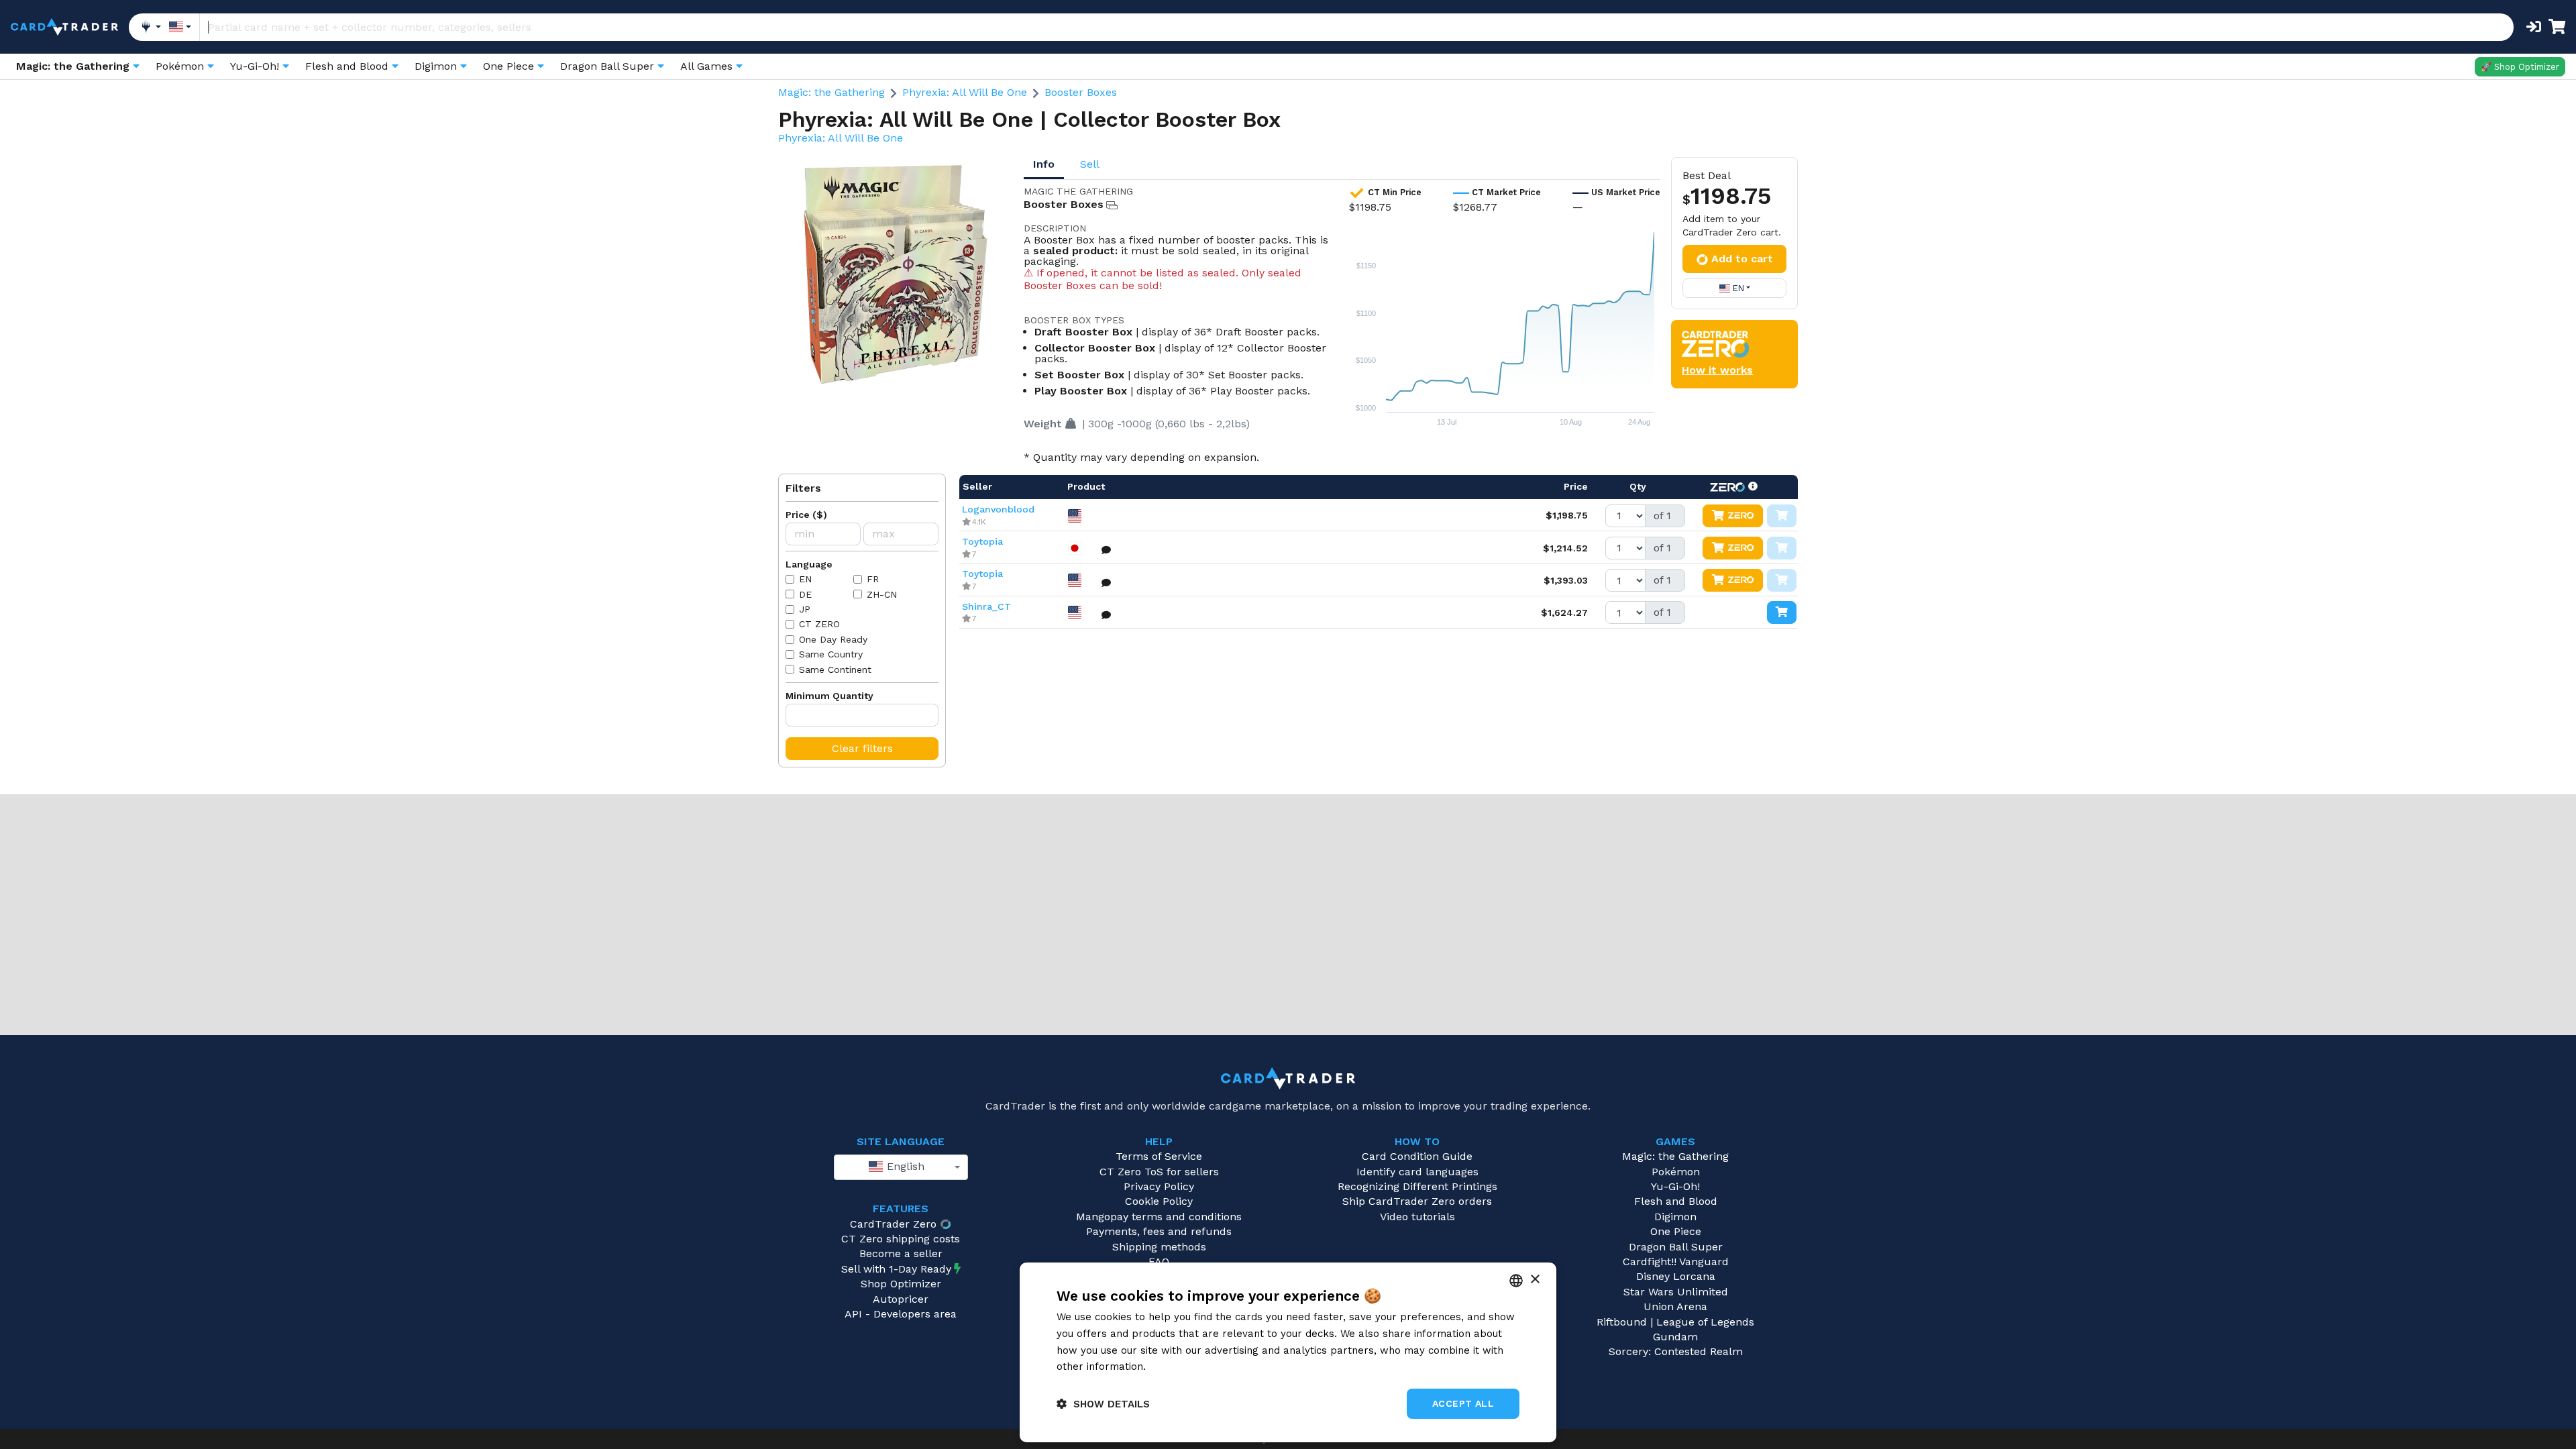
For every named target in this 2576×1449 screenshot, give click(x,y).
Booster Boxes (1081, 92)
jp (805, 609)
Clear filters (862, 748)
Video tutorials (1417, 1217)
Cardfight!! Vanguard (1676, 1262)
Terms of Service (1159, 1156)
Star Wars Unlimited (1676, 1292)
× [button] (1535, 1280)
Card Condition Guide (1417, 1156)
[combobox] (901, 1167)
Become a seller (901, 1253)
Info (1044, 164)
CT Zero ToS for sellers (1159, 1172)
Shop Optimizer (901, 1284)
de (805, 594)
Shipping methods (1159, 1247)
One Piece (1676, 1231)
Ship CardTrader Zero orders (1417, 1201)
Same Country (831, 654)
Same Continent (835, 669)
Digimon (1675, 1217)
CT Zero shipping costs (901, 1239)
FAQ (1159, 1262)
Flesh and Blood (1676, 1201)
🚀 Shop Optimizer (2520, 67)
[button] (1103, 1404)
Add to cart (1742, 259)
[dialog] (1288, 1352)
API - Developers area (901, 1314)
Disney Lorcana (1676, 1276)
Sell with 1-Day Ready (896, 1269)
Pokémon (1676, 1172)
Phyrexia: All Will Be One (965, 92)
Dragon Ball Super (1676, 1247)
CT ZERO (819, 624)
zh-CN (882, 594)
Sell (1090, 164)
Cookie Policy (1159, 1201)
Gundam (1675, 1337)
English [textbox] (904, 1166)
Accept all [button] (1463, 1403)
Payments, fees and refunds (1159, 1231)
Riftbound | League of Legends (1675, 1322)
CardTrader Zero (893, 1224)
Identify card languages (1417, 1172)
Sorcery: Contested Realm (1676, 1351)
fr (873, 579)
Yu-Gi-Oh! (1675, 1186)
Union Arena (1675, 1306)
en (805, 579)
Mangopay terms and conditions (1159, 1217)
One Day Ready (833, 639)
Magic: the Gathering (831, 92)
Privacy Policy (1159, 1186)
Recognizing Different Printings (1417, 1186)
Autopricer (901, 1299)
